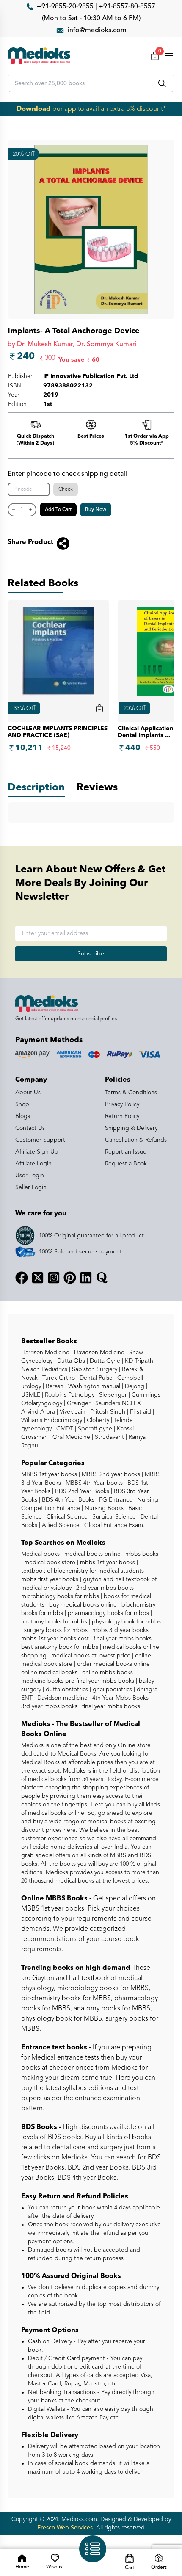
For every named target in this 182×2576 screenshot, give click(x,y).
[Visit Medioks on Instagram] (54, 1278)
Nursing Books (103, 1508)
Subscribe (91, 954)
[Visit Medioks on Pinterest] (70, 1278)
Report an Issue (126, 1152)
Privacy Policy (122, 1104)
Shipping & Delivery (131, 1128)
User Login (30, 1176)
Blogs (23, 1116)
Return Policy (122, 1116)
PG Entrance (115, 1500)
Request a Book (126, 1164)
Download (34, 109)
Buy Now (96, 510)
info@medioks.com (97, 30)
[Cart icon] (99, 708)
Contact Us (30, 1128)
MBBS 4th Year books (93, 1483)
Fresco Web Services (65, 2528)
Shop (22, 1104)
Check (66, 489)
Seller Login (31, 1187)
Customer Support (40, 1140)
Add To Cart (58, 510)
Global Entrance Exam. (114, 1525)
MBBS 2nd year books (110, 1474)
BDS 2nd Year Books (81, 1491)
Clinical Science (66, 1517)
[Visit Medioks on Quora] (102, 1278)
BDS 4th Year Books (67, 1500)
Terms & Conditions (131, 1093)
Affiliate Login (33, 1164)
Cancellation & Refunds (136, 1140)
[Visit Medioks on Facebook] (22, 1278)
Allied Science (60, 1525)
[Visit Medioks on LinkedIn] (86, 1278)
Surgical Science (113, 1517)
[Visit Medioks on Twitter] (38, 1278)
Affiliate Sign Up (37, 1152)
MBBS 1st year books (50, 1474)
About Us (28, 1093)
